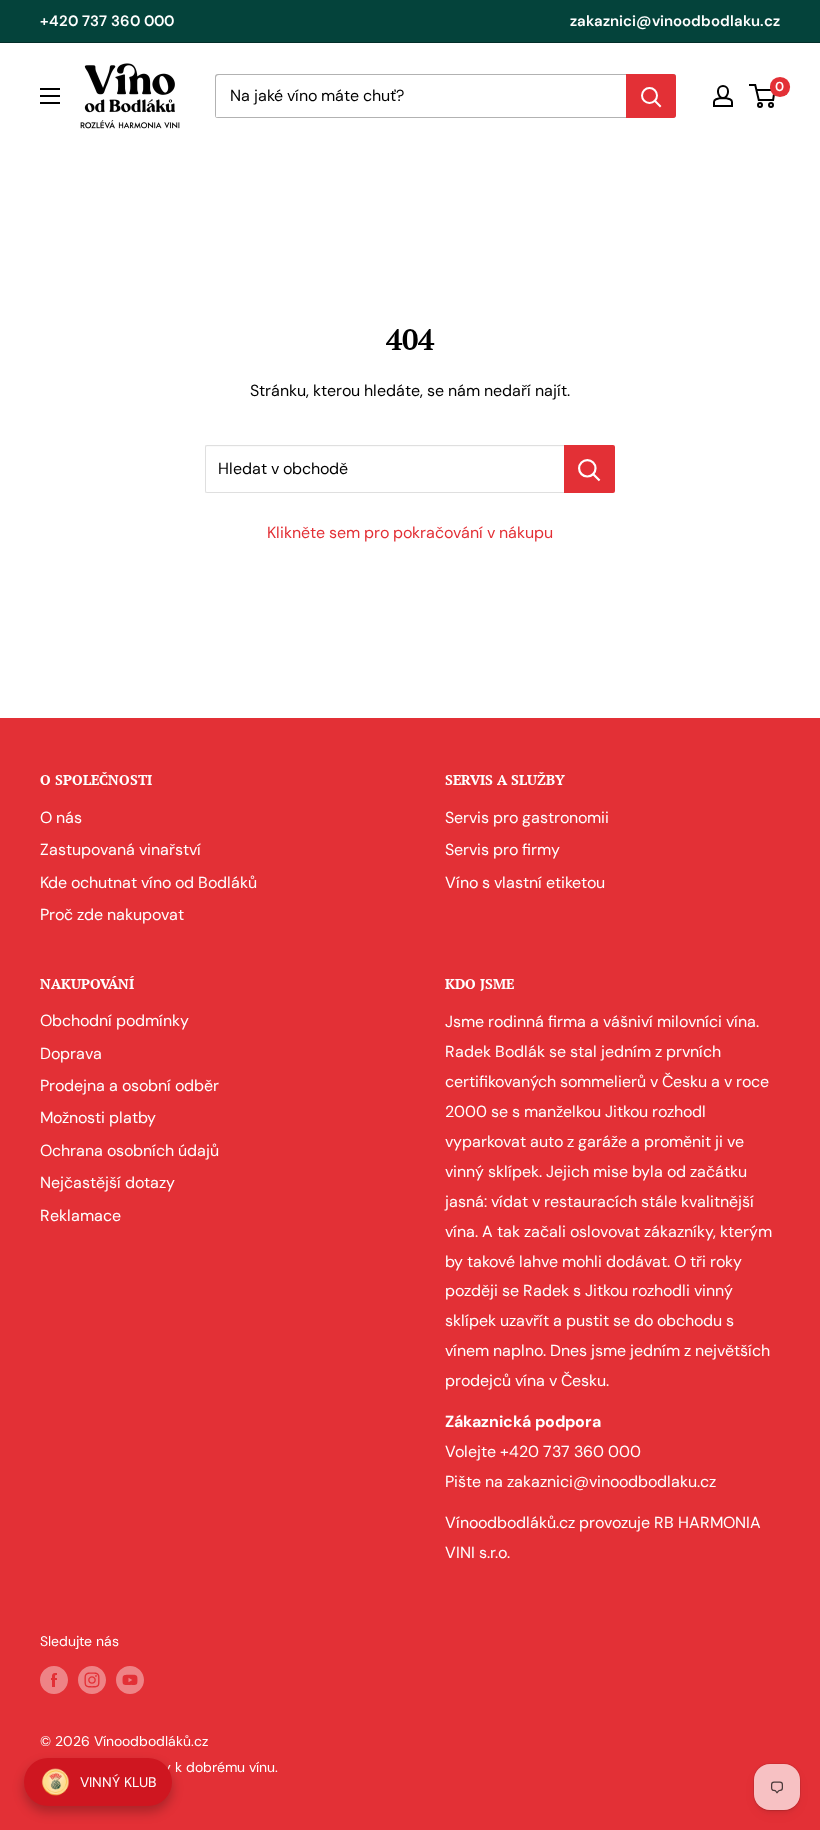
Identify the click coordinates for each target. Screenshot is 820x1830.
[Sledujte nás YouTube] (130, 1679)
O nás (61, 817)
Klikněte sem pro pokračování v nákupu (410, 532)
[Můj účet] (723, 96)
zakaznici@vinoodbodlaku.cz (675, 21)
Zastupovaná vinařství (120, 849)
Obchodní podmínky (114, 1020)
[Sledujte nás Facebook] (54, 1679)
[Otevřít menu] (50, 96)
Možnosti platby (98, 1117)
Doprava (71, 1053)
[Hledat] (651, 96)
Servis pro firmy (502, 849)
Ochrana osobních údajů (129, 1150)
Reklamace (80, 1215)
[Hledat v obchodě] (589, 469)
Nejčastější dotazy (107, 1182)
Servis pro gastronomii (527, 817)
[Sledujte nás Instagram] (92, 1679)
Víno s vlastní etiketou (525, 882)
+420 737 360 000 (107, 21)
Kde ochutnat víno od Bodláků (148, 882)
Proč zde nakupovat (112, 914)
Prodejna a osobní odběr (129, 1085)
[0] (763, 96)
